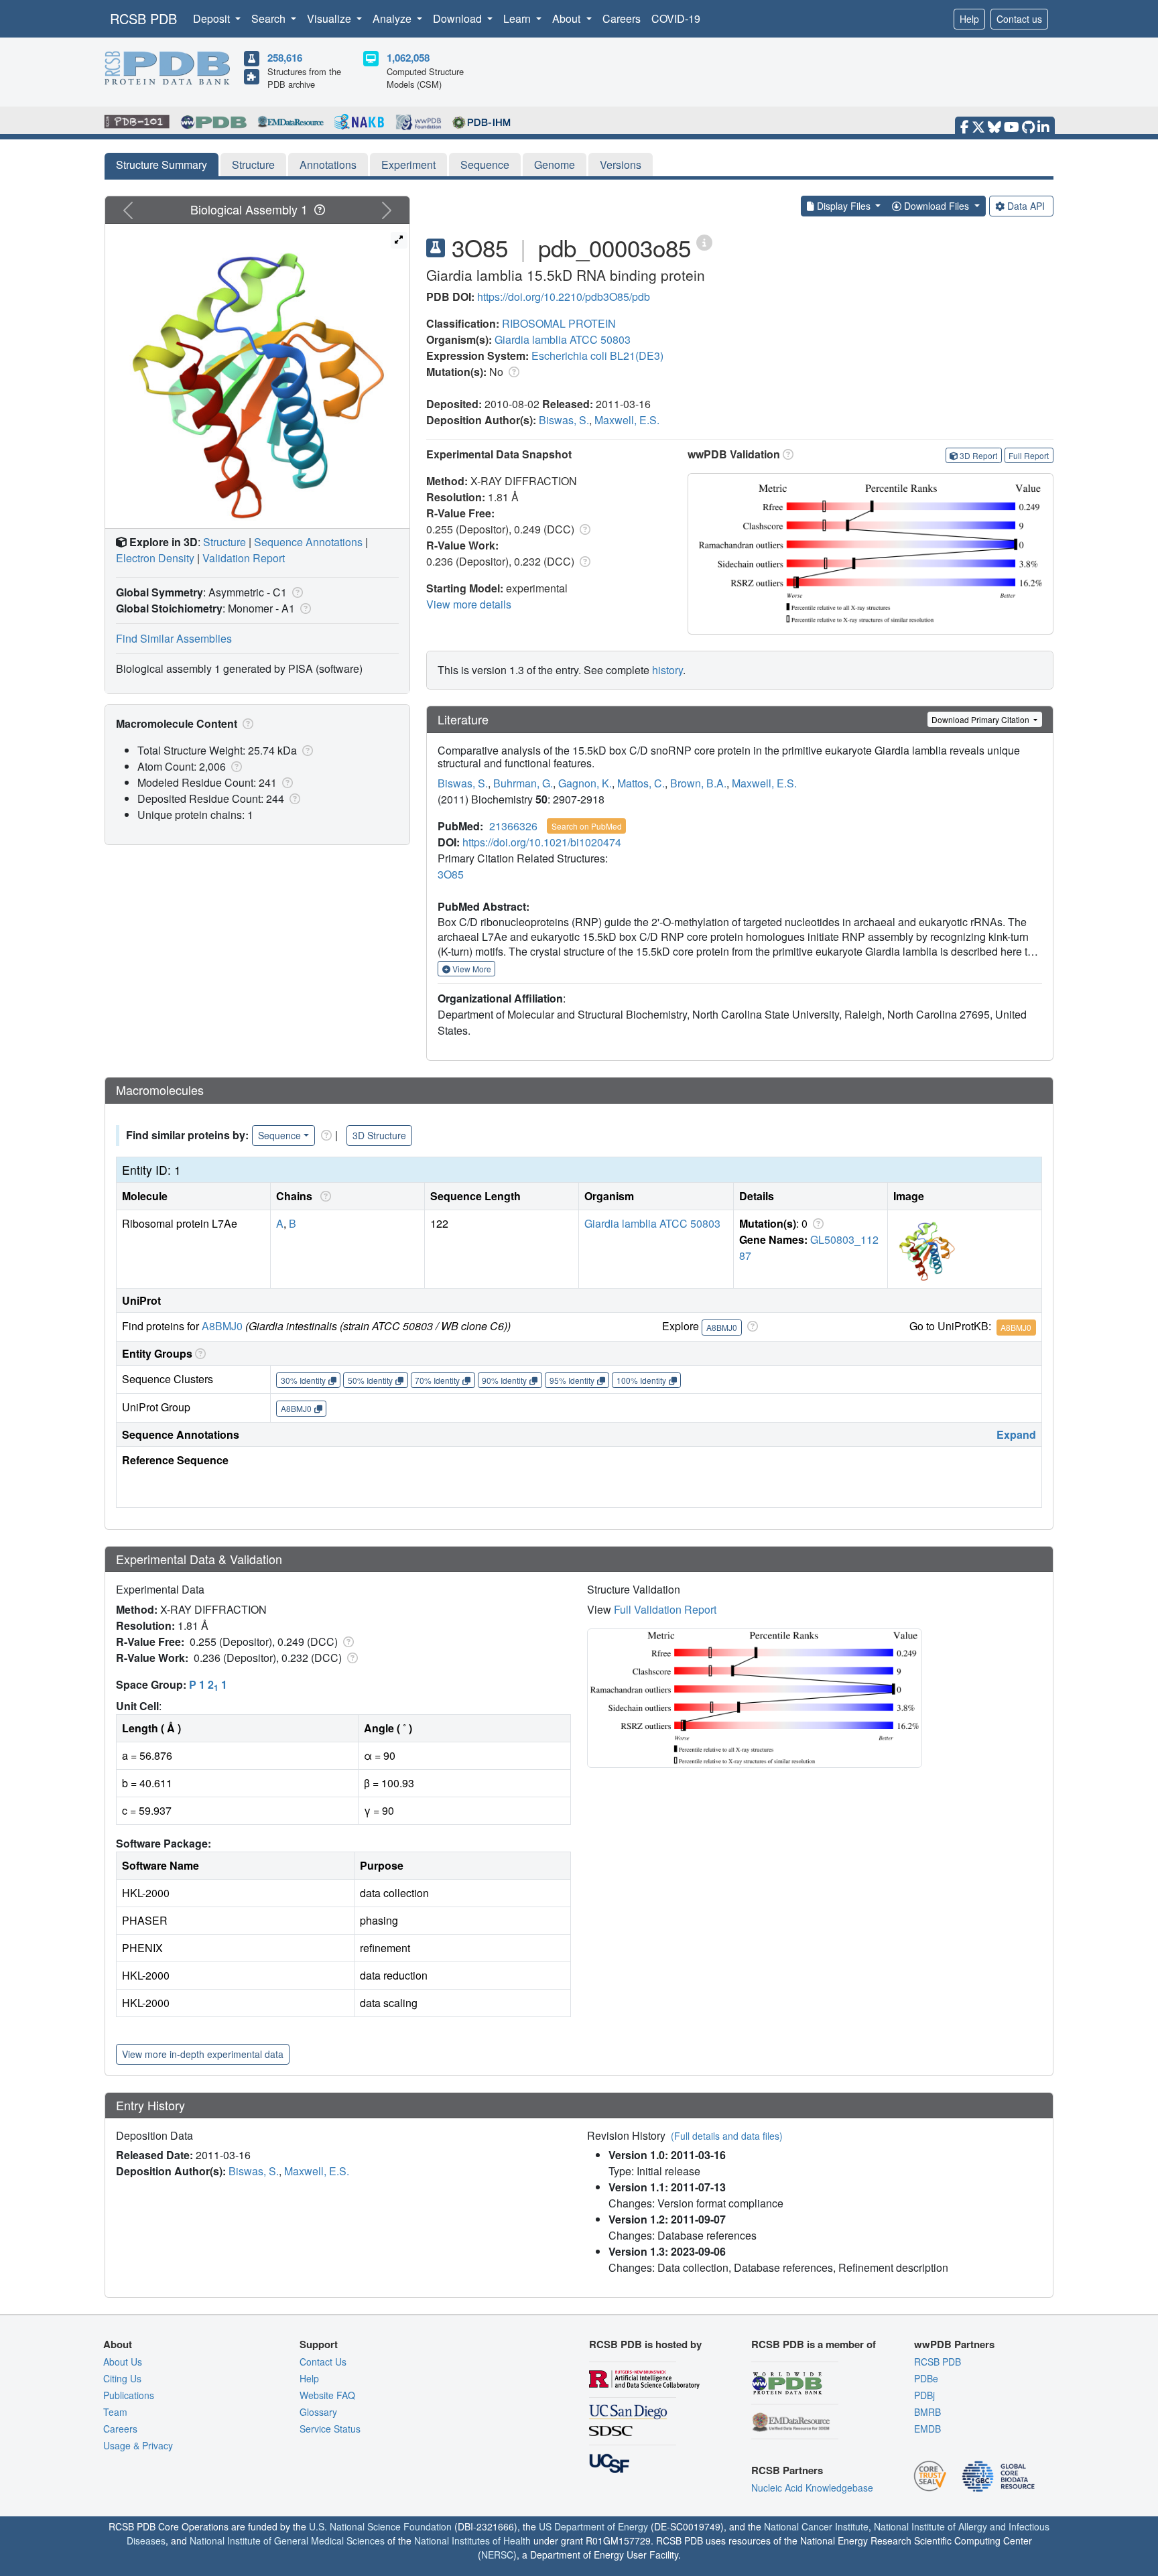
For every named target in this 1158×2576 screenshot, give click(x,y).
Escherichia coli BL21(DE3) (597, 356)
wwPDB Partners (954, 2344)
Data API (1026, 206)
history (667, 670)
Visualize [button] (330, 18)
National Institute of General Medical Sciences (287, 2540)
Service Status (330, 2429)
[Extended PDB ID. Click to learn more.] (704, 242)
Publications (129, 2395)
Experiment (408, 165)
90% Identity (504, 1380)
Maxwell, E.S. (627, 420)
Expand (1016, 1434)
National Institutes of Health (472, 2540)
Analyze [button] (393, 18)
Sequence (485, 165)
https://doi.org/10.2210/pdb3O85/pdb (564, 297)
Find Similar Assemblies (174, 638)
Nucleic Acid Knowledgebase (812, 2488)
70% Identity (437, 1380)
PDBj (924, 2395)
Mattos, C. (641, 783)
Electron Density (155, 558)
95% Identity (572, 1380)
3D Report (978, 455)
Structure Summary (162, 165)
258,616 (285, 58)
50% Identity (370, 1380)
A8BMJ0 (222, 1326)
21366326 (513, 826)
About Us (123, 2362)
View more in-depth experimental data (203, 2054)
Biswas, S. (564, 420)
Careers (622, 18)
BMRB (927, 2412)
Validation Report (244, 558)
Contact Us (323, 2362)
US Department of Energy (593, 2526)
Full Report (1029, 455)
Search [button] (270, 18)
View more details (469, 604)
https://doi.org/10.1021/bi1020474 (542, 842)
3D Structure (379, 1135)
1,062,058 (408, 58)
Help (969, 19)
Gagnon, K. (585, 783)
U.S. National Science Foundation (380, 2526)
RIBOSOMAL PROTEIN (559, 323)
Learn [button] (518, 18)
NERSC (497, 2555)
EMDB (927, 2429)
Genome (555, 165)
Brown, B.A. (698, 783)
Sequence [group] (279, 1135)
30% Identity (303, 1380)
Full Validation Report (665, 1609)
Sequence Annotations (308, 542)
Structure (253, 165)
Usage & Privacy (138, 2445)
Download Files (937, 206)
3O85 (451, 874)
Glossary (318, 2412)
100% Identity (641, 1380)
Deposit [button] (213, 18)
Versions (621, 165)
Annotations (328, 165)
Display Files (844, 206)
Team (115, 2412)
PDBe (926, 2378)
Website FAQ (327, 2395)
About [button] (568, 18)
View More (471, 969)
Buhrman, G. (523, 783)
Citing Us (122, 2378)
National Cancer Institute (816, 2526)
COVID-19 (676, 18)
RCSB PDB (143, 18)
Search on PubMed (587, 826)
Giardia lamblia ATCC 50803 (563, 339)
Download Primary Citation (981, 719)
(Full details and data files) (727, 2136)
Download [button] (459, 18)
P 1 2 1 (208, 1684)
